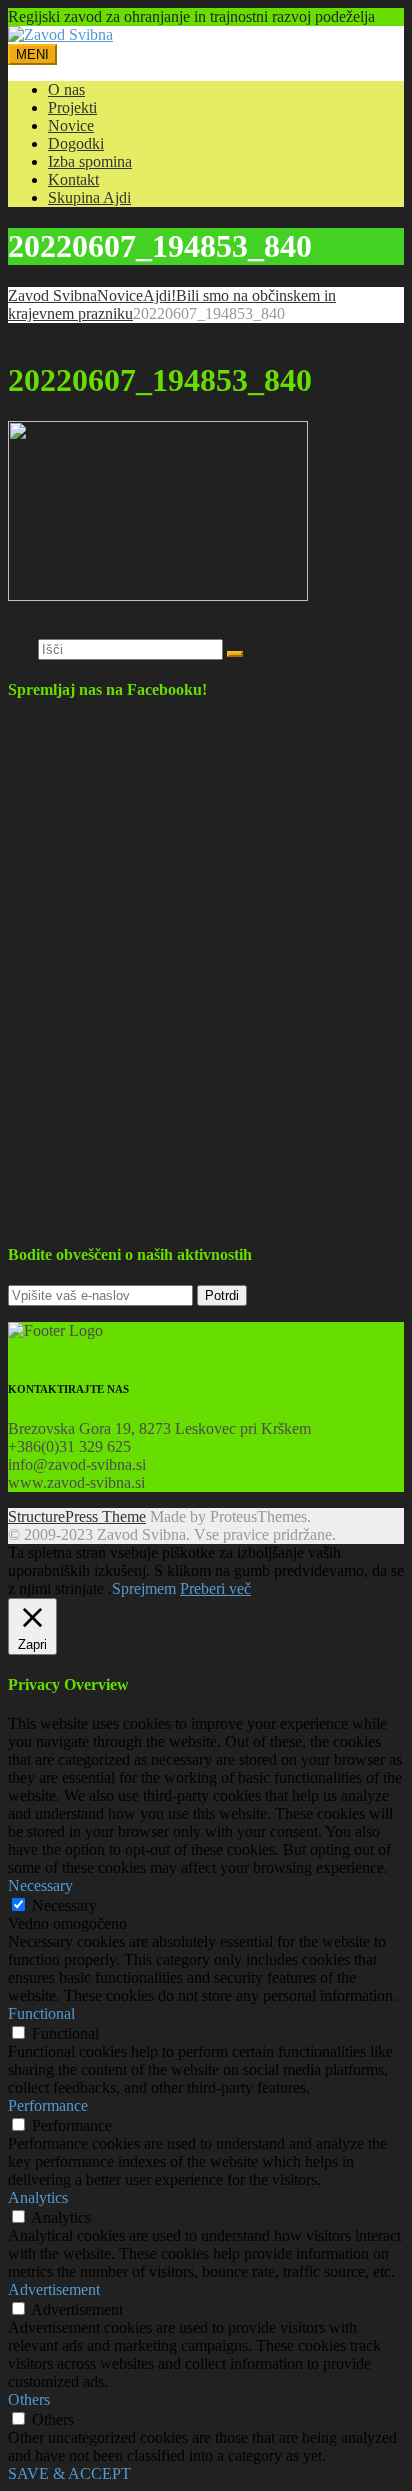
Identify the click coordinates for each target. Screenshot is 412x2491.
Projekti (72, 107)
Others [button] (29, 2399)
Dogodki (76, 143)
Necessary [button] (40, 1885)
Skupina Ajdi (89, 197)
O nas (66, 89)
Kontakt (73, 179)
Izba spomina (90, 161)
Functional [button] (41, 2013)
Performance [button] (48, 2105)
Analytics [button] (38, 2197)
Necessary (64, 1905)
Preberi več (215, 1588)
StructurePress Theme (77, 1516)
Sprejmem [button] (144, 1588)
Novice (71, 125)
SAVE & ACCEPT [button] (69, 2473)
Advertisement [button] (54, 2289)
